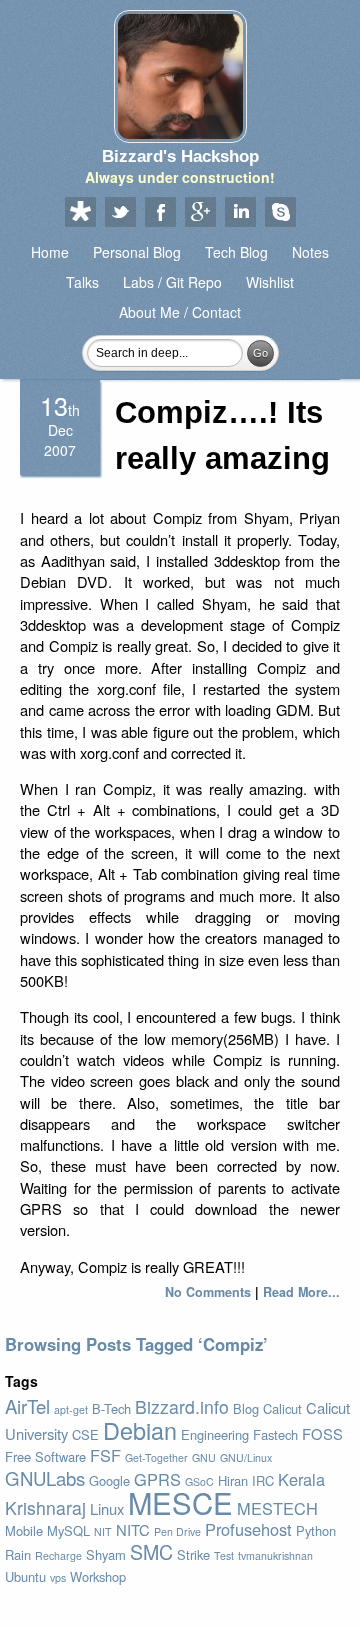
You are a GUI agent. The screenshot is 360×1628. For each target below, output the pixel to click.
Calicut (282, 1408)
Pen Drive (177, 1531)
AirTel (27, 1406)
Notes (310, 252)
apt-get (71, 1409)
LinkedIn (240, 213)
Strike (193, 1554)
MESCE (180, 1502)
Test (224, 1555)
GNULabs (45, 1478)
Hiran (233, 1480)
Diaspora (80, 213)
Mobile (24, 1530)
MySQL (68, 1530)
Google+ (200, 213)
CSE (85, 1434)
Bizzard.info (182, 1406)
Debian (140, 1430)
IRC (263, 1480)
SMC (151, 1551)
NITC (133, 1529)
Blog (246, 1408)
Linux (107, 1508)
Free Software (45, 1456)
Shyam (106, 1554)
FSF (105, 1455)
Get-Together (156, 1457)
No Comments (208, 1292)
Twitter (120, 213)
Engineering (215, 1434)
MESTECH (277, 1508)
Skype (280, 213)
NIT (103, 1531)
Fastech (275, 1434)
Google (109, 1480)
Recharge (58, 1555)
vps (58, 1577)
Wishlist (270, 282)
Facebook (160, 213)
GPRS (157, 1479)
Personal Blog (137, 252)
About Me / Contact (180, 312)
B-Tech (111, 1408)
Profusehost (248, 1529)
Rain (18, 1554)
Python (316, 1530)
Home (50, 252)
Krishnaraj (45, 1507)
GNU (204, 1457)
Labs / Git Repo (172, 282)
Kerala (301, 1479)
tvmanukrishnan (275, 1555)
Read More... (301, 1292)
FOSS (322, 1433)
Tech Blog (236, 252)
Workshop (98, 1576)
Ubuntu (25, 1576)
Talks (82, 282)
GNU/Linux (246, 1457)
